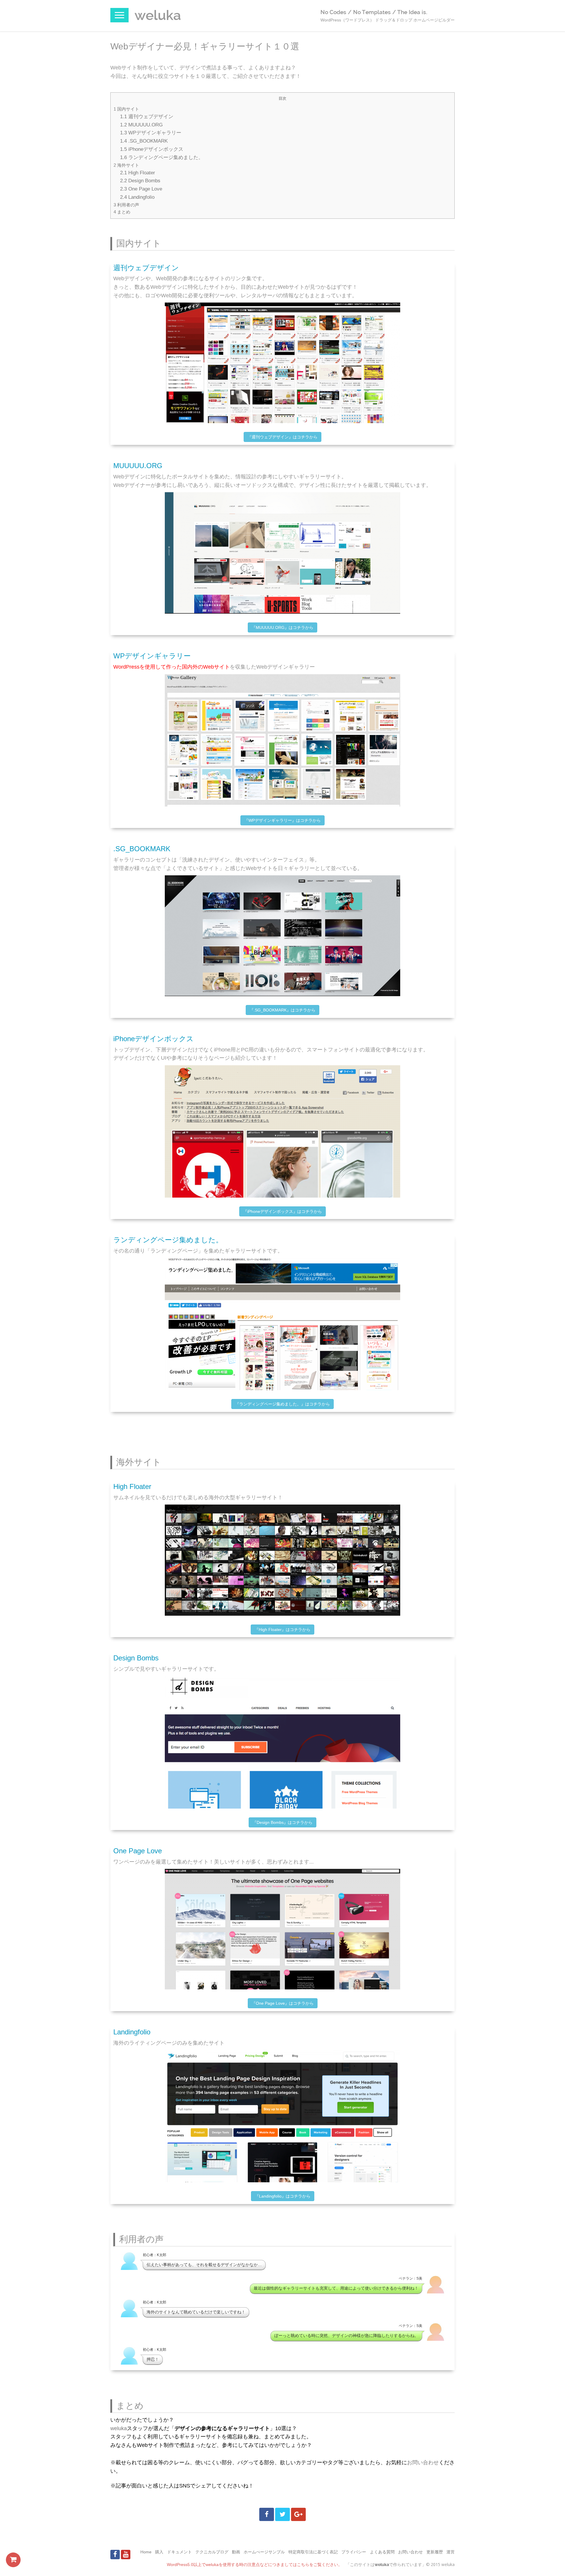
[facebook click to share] (267, 2514)
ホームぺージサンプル (264, 2552)
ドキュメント (180, 2552)
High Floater (138, 173)
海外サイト (126, 165)
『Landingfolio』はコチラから (283, 2196)
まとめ (122, 212)
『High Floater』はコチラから (282, 1630)
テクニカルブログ (212, 2552)
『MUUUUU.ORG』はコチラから (282, 627)
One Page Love (141, 189)
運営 (451, 2552)
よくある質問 (382, 2552)
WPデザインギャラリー (151, 133)
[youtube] (126, 2555)
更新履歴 (435, 2552)
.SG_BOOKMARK (144, 141)
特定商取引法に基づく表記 (313, 2552)
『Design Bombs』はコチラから (282, 1822)
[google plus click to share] (298, 2514)
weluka (119, 2428)
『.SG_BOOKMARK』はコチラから (282, 1010)
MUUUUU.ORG (141, 125)
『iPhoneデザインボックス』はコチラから (282, 1211)
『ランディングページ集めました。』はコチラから (282, 1404)
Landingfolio (137, 197)
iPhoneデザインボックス (152, 149)
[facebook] (115, 2555)
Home (146, 2552)
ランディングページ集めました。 (162, 157)
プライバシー (354, 2552)
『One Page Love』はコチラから (283, 2003)
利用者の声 (126, 205)
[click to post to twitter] (282, 2514)
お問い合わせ (423, 2463)
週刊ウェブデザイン (147, 116)
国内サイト (126, 109)
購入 (159, 2552)
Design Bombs (140, 181)
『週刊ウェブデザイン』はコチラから (282, 437)
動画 (236, 2552)
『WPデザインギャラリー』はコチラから (282, 820)
